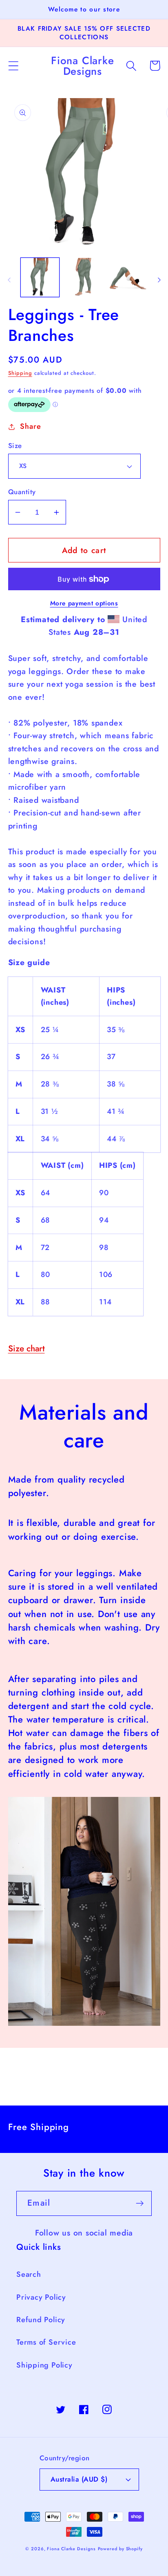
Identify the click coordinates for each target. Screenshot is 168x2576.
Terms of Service (46, 2342)
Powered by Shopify (120, 2549)
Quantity (22, 492)
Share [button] (30, 426)
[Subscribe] (140, 2203)
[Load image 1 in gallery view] (40, 277)
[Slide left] (9, 280)
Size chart (27, 1348)
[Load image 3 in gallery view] (128, 277)
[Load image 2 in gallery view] (84, 277)
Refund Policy (41, 2320)
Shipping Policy (44, 2365)
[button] (13, 66)
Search (29, 2274)
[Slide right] (159, 280)
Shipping (20, 373)
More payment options (84, 603)
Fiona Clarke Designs (71, 2549)
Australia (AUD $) (79, 2479)
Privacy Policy (41, 2297)
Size (15, 446)
